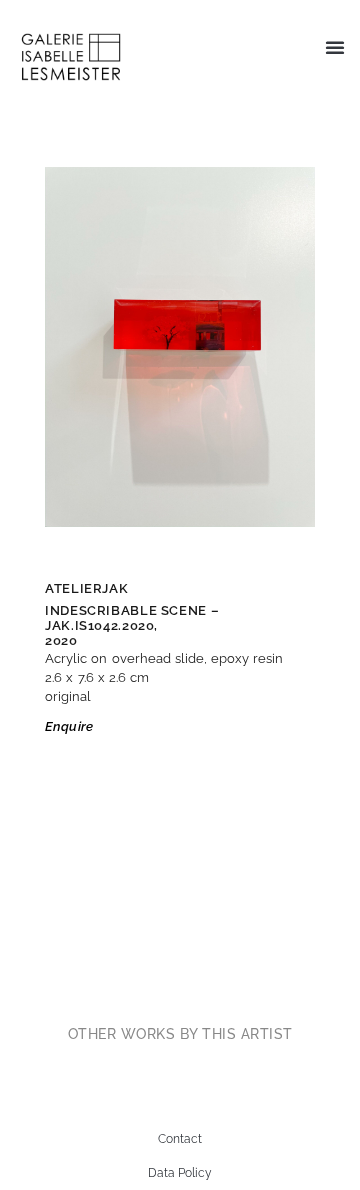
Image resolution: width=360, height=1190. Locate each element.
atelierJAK (86, 588)
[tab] (180, 1034)
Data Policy (180, 1173)
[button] (335, 47)
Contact (180, 1139)
